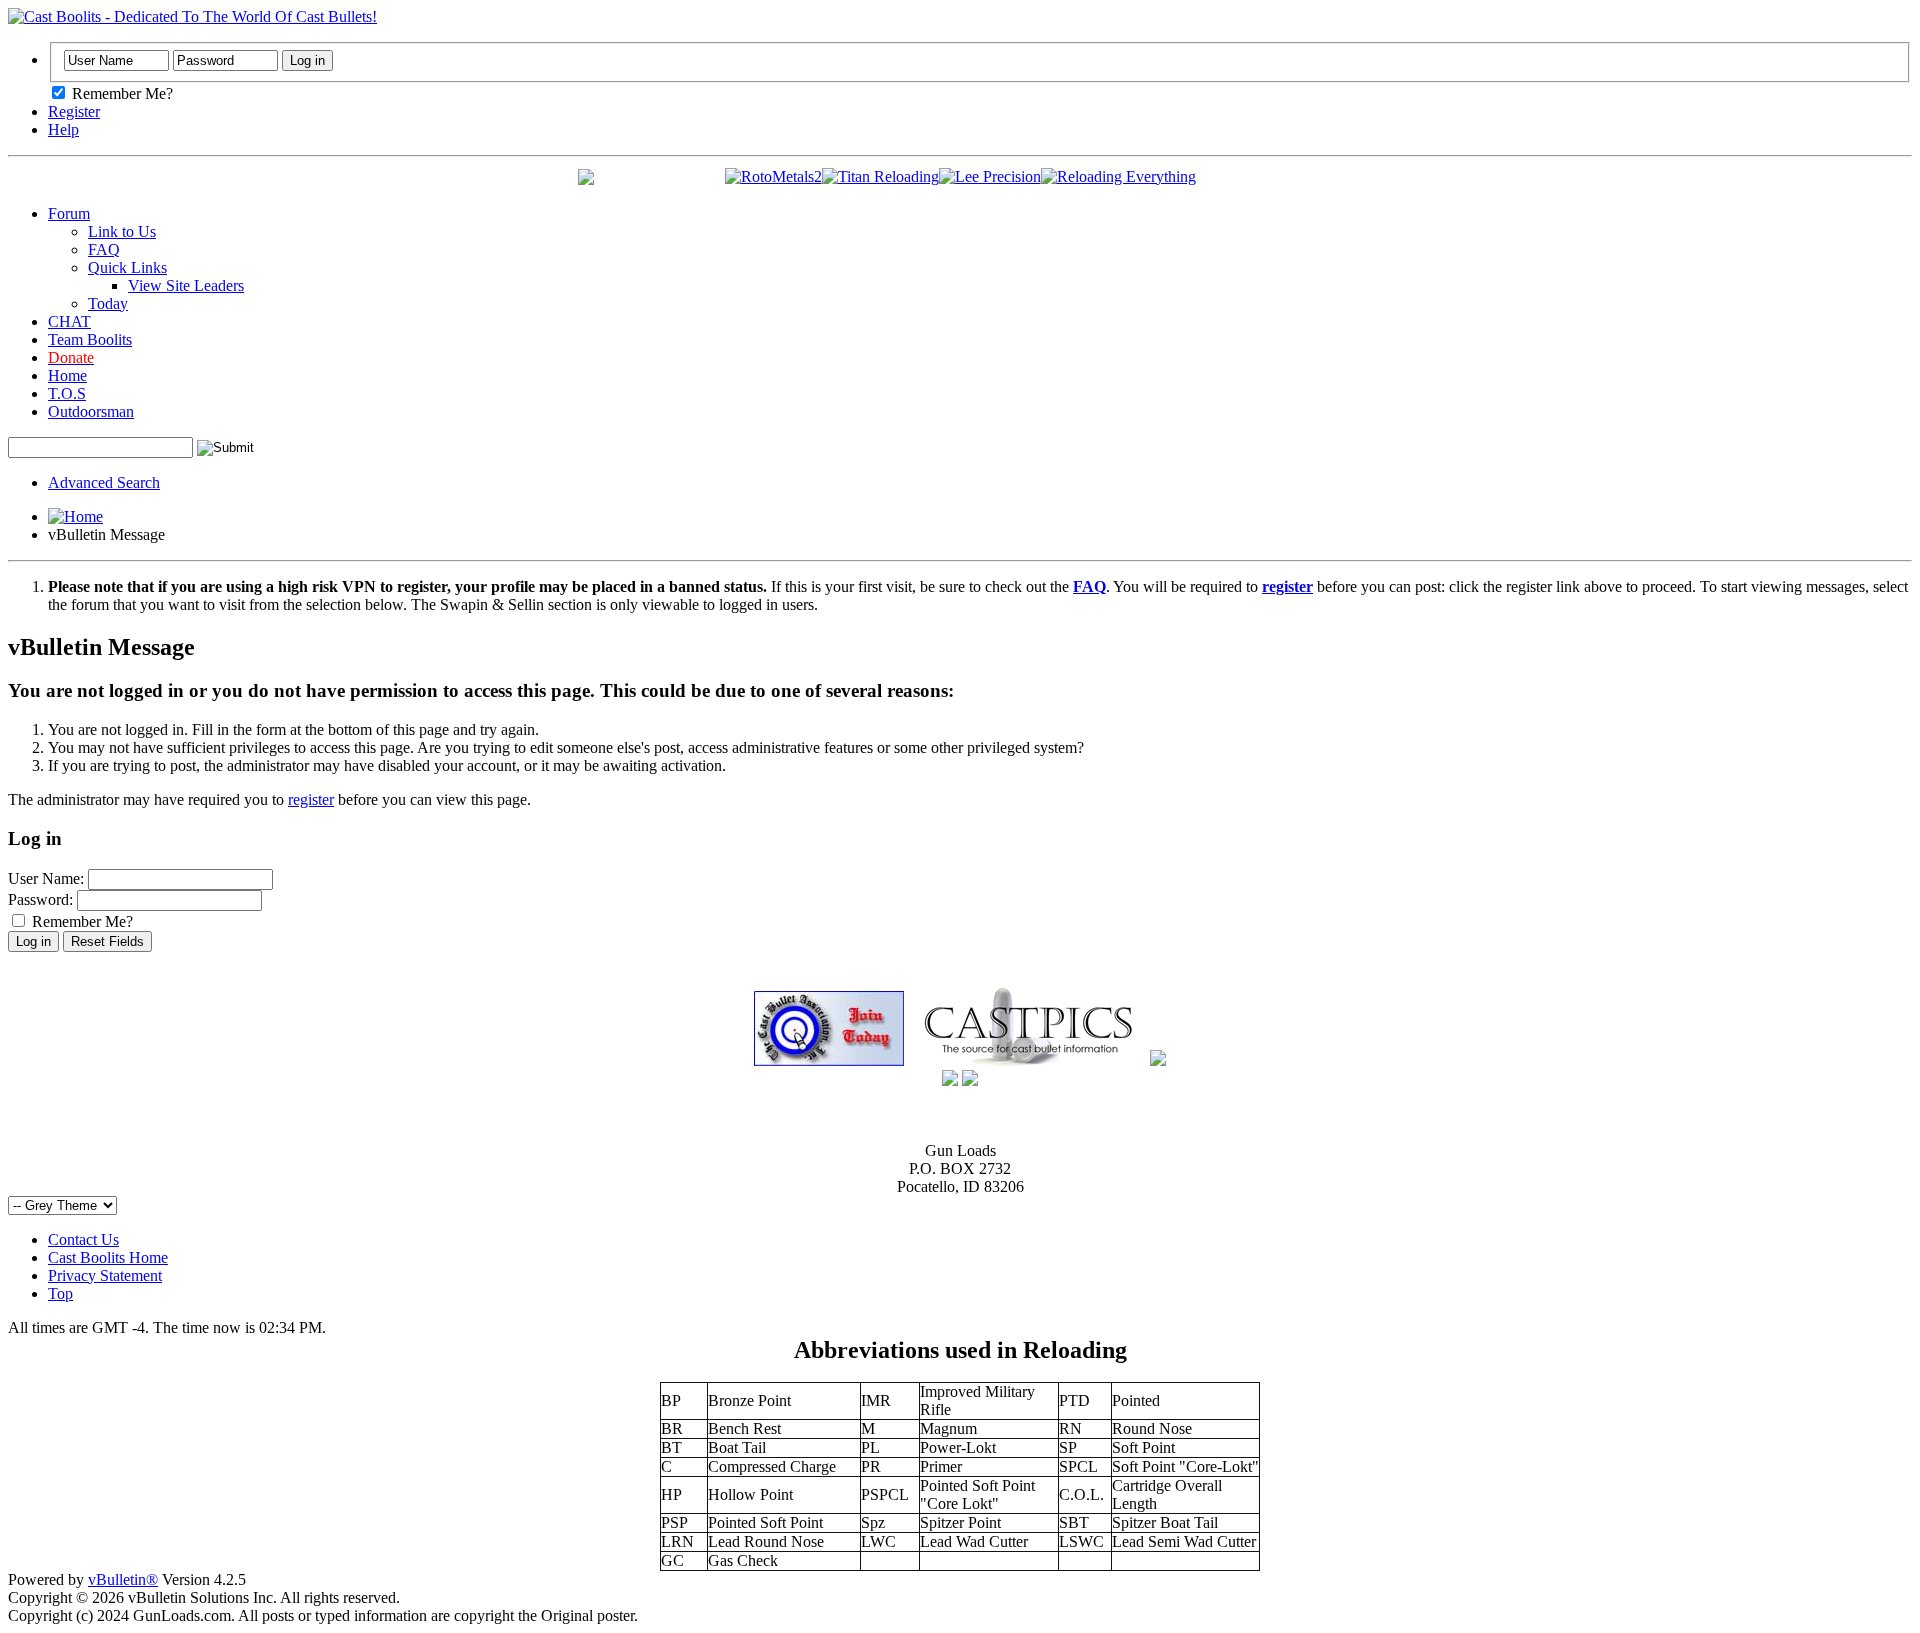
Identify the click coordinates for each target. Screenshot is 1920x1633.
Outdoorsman (91, 411)
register (311, 799)
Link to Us (122, 231)
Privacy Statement (105, 1275)
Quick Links (127, 267)
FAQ (104, 249)
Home (67, 375)
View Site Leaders (186, 285)
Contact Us (83, 1239)
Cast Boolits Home (108, 1257)
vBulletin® (123, 1579)
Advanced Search (104, 482)
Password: (40, 899)
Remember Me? (120, 93)
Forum (69, 213)
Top (60, 1293)
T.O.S (67, 393)
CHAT (69, 321)
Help (63, 129)
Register (74, 111)
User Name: (46, 878)
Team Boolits (90, 339)
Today (108, 303)
